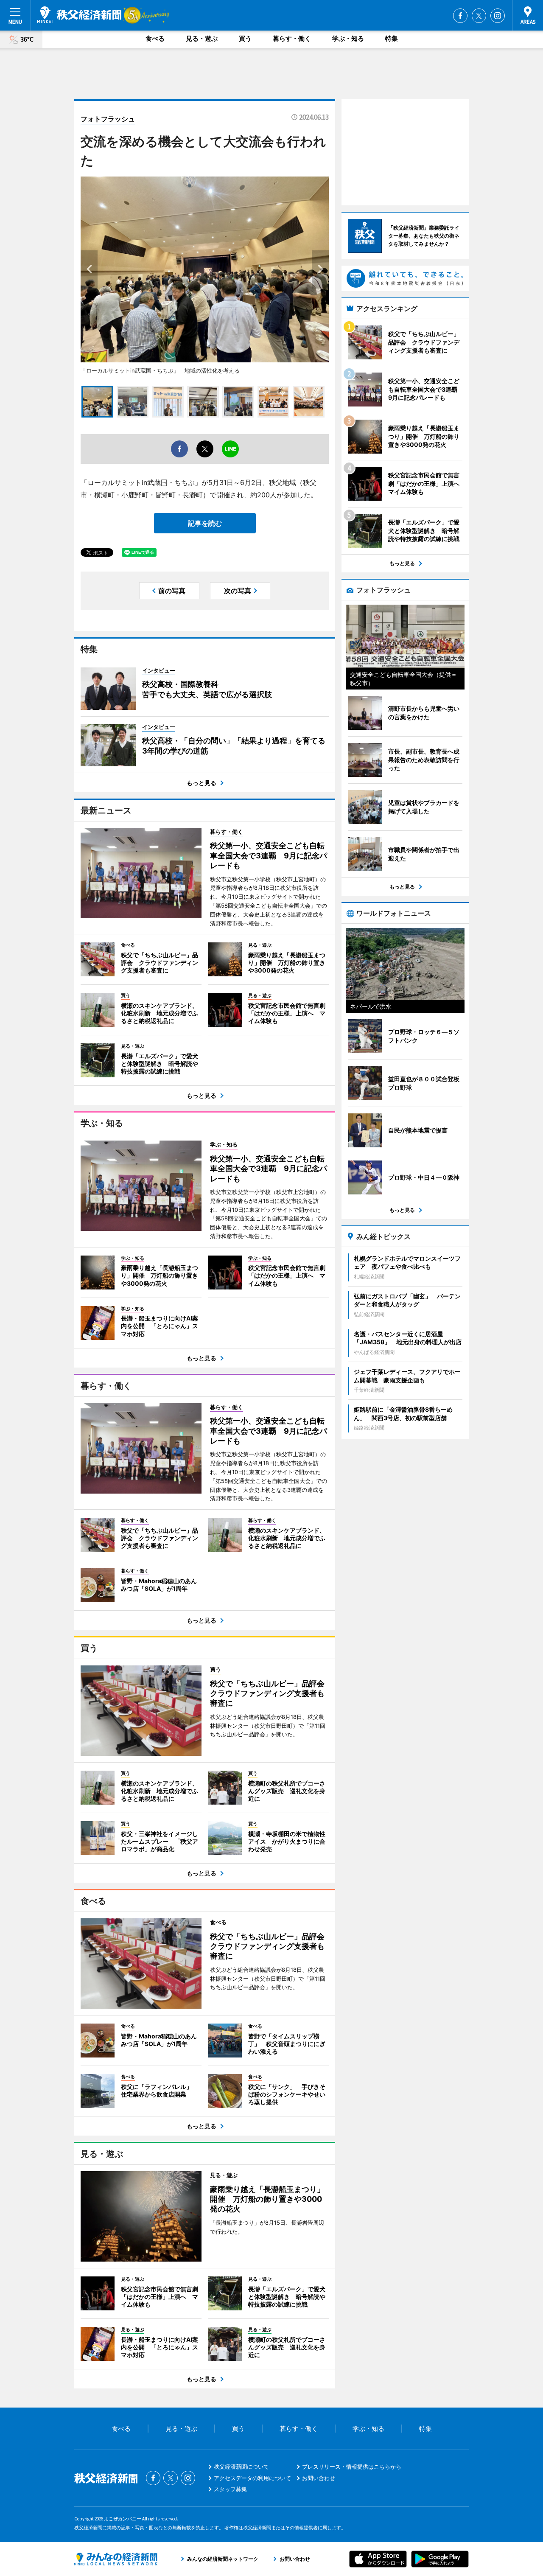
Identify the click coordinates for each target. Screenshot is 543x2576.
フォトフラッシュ (108, 119)
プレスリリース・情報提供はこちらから (352, 2467)
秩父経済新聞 (79, 15)
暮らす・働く (292, 38)
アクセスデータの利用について (252, 2478)
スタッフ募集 (230, 2489)
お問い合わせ (319, 2478)
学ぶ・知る (348, 38)
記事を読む (205, 523)
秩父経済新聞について (241, 2467)
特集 (392, 38)
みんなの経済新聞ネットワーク (116, 2559)
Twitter (479, 16)
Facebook (460, 16)
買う (245, 38)
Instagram (498, 16)
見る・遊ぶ (202, 38)
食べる (155, 38)
